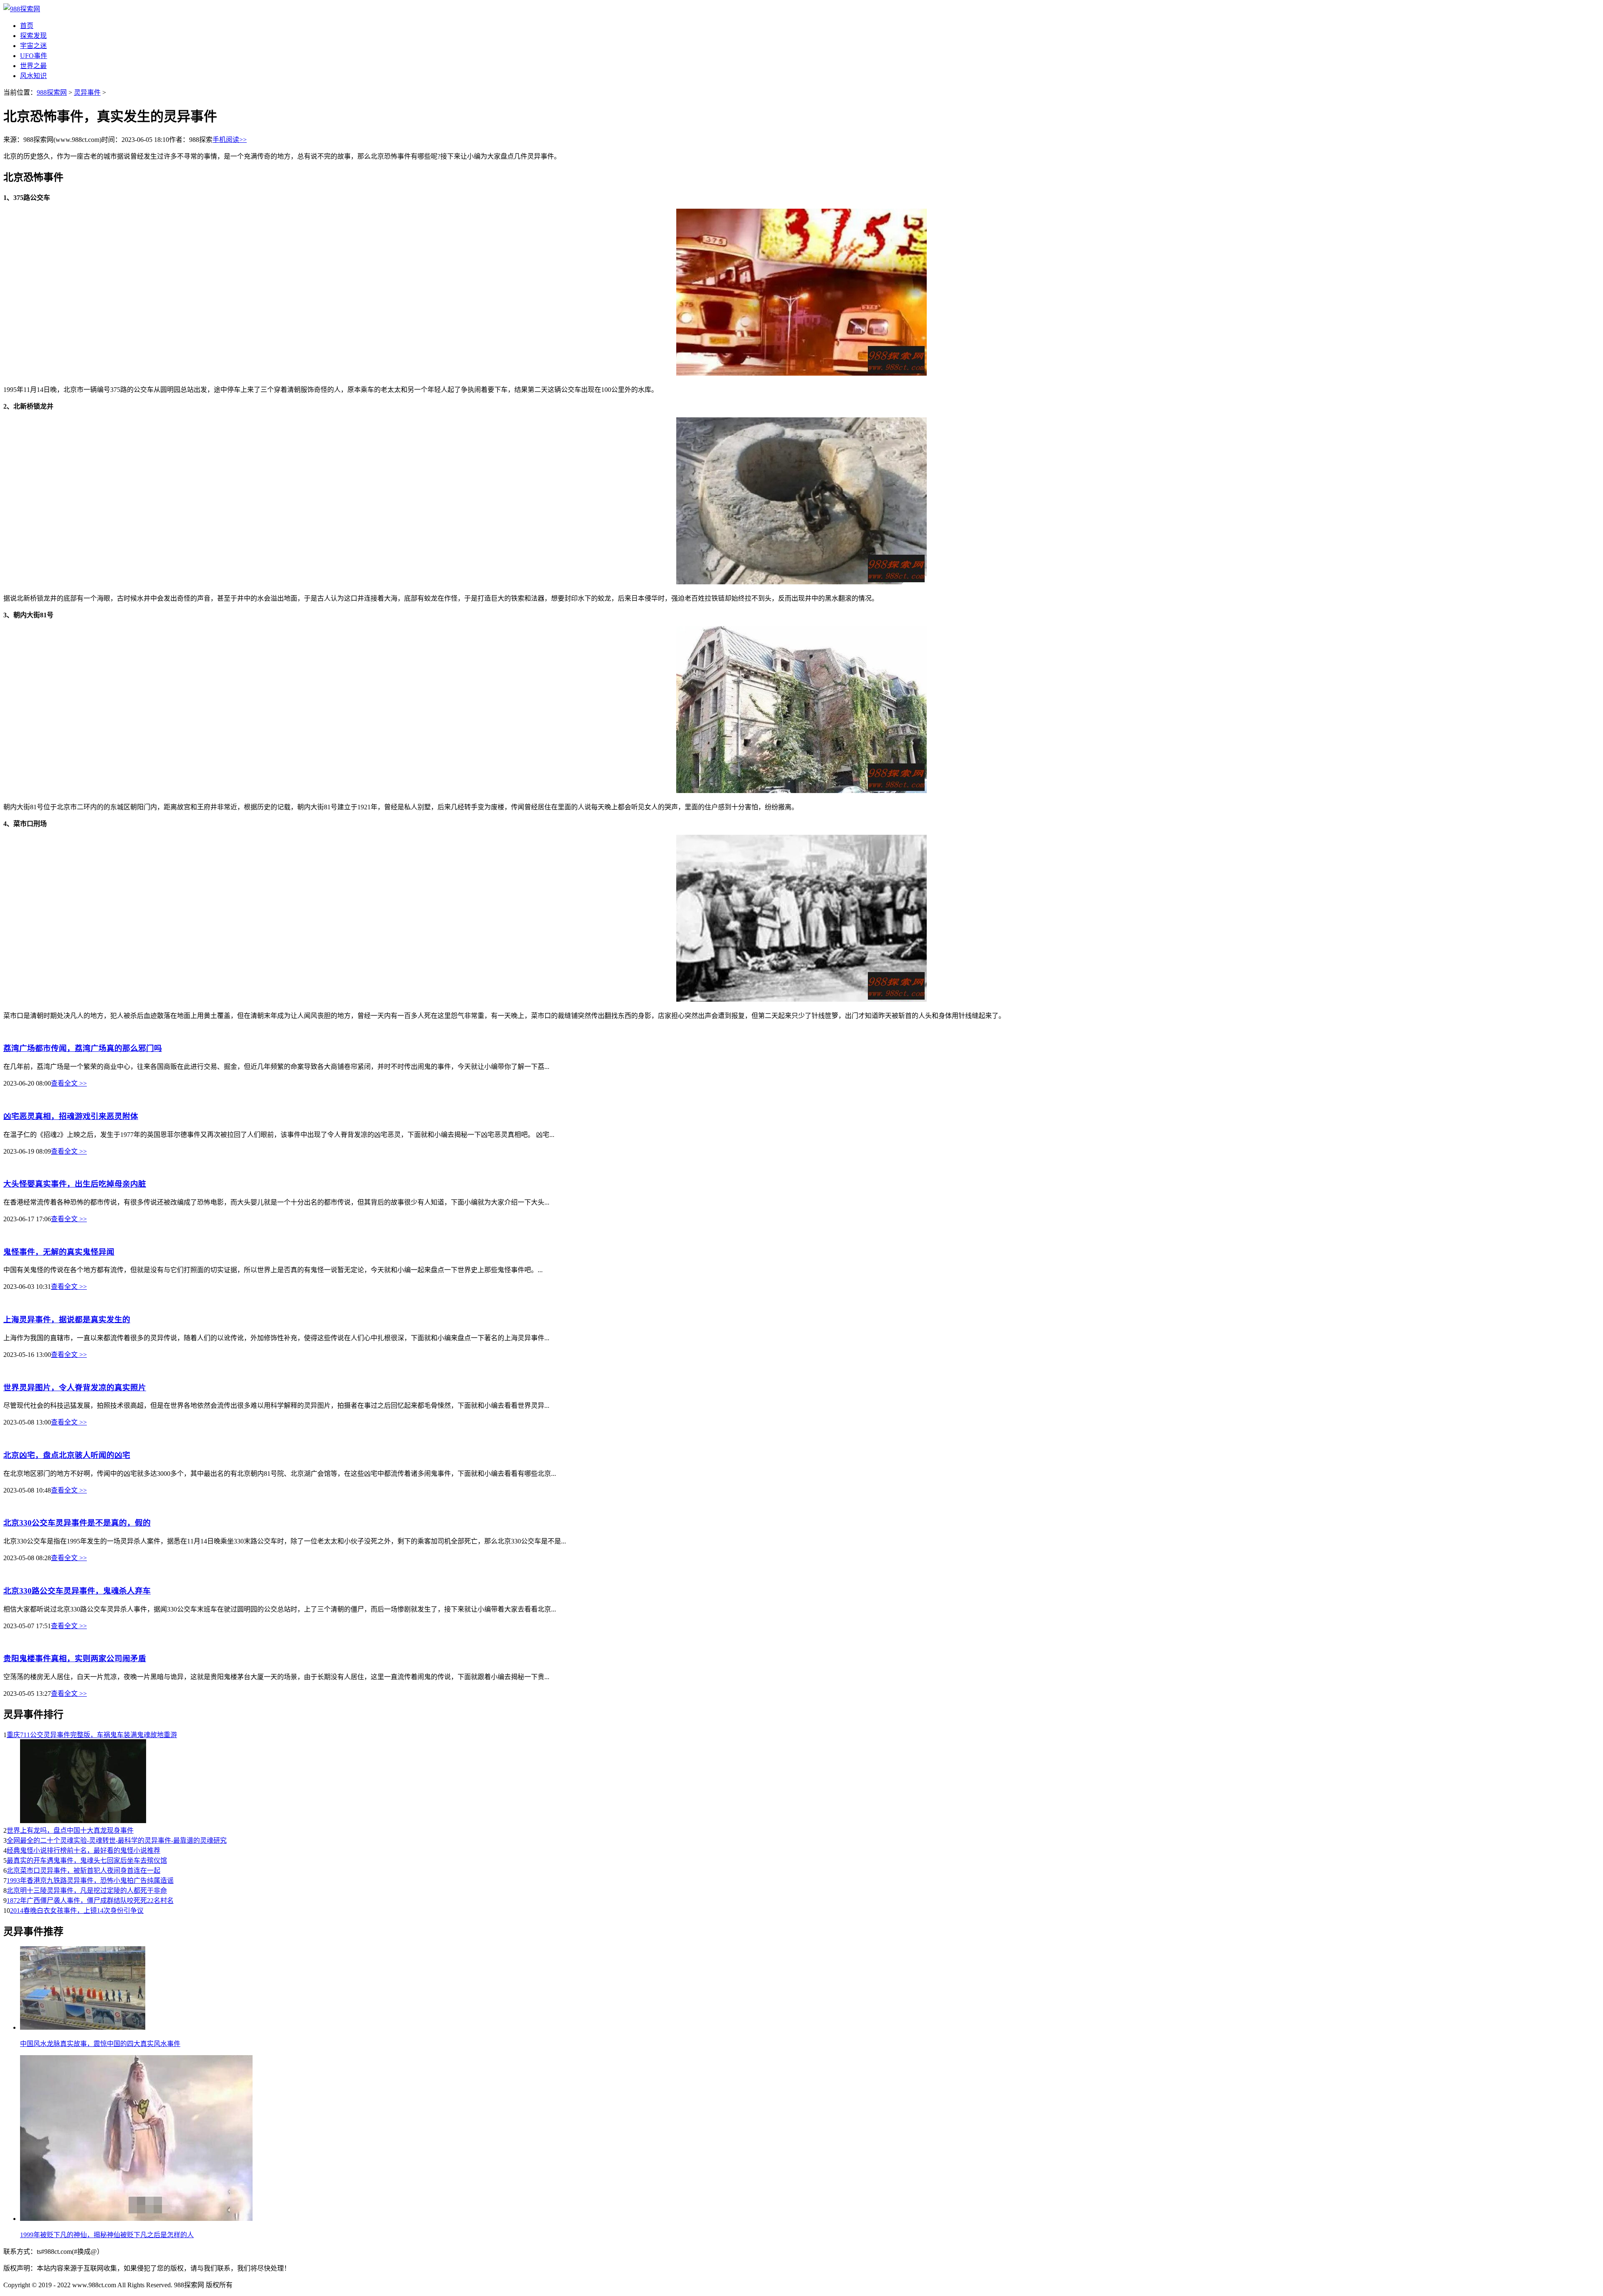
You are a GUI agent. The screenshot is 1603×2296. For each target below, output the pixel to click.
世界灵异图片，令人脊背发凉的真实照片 (75, 1388)
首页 (27, 26)
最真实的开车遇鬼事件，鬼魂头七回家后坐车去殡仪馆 (87, 1860)
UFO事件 (34, 56)
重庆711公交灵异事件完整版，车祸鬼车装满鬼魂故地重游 (92, 1735)
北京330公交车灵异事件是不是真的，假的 (77, 1523)
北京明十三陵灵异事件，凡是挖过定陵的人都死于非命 (87, 1891)
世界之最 (33, 66)
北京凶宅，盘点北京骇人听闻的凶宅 (67, 1455)
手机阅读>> (230, 140)
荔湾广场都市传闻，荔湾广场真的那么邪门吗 (83, 1048)
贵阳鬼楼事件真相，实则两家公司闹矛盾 (75, 1658)
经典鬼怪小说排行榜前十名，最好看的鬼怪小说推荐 (83, 1850)
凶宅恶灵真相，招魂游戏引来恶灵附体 (71, 1116)
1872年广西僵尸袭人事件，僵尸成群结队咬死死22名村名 (90, 1901)
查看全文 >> (69, 1083)
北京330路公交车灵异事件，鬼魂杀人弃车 (77, 1591)
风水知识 (33, 76)
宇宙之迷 (33, 46)
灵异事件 (87, 92)
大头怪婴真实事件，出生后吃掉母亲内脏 (75, 1184)
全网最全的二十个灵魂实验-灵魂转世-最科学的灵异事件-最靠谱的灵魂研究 (117, 1840)
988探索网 (52, 92)
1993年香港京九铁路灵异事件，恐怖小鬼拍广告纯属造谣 (90, 1880)
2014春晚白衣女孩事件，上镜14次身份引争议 (77, 1911)
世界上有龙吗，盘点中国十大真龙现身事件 (70, 1830)
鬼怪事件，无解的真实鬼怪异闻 (59, 1252)
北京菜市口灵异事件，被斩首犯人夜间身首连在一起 (83, 1870)
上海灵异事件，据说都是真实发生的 (67, 1320)
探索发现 (33, 36)
